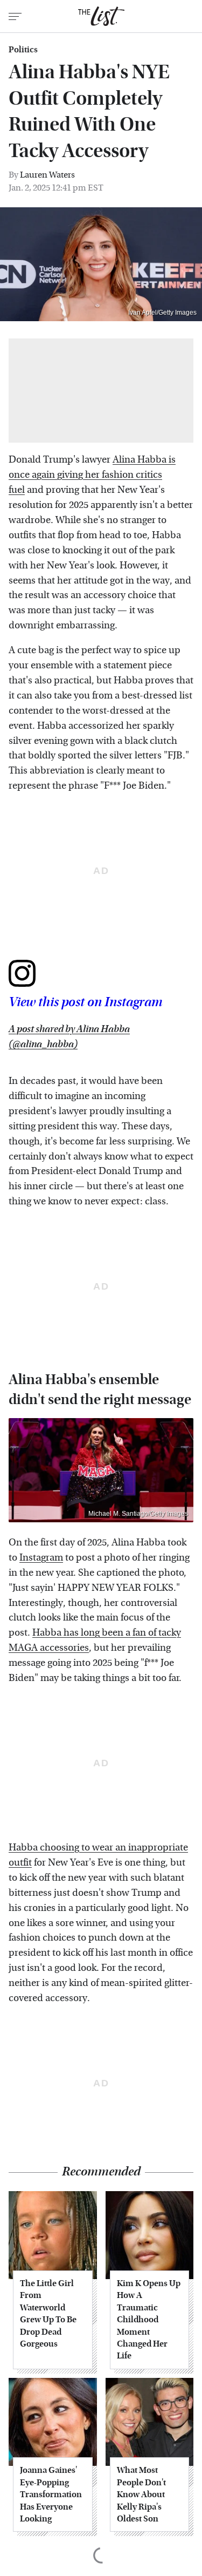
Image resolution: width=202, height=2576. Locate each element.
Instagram (41, 1558)
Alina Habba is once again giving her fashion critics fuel (92, 475)
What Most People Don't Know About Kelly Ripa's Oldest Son (141, 2494)
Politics (23, 50)
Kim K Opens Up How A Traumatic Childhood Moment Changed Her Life (149, 2319)
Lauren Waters (47, 175)
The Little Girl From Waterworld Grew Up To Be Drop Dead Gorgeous (48, 2313)
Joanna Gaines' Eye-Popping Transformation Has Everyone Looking (51, 2494)
